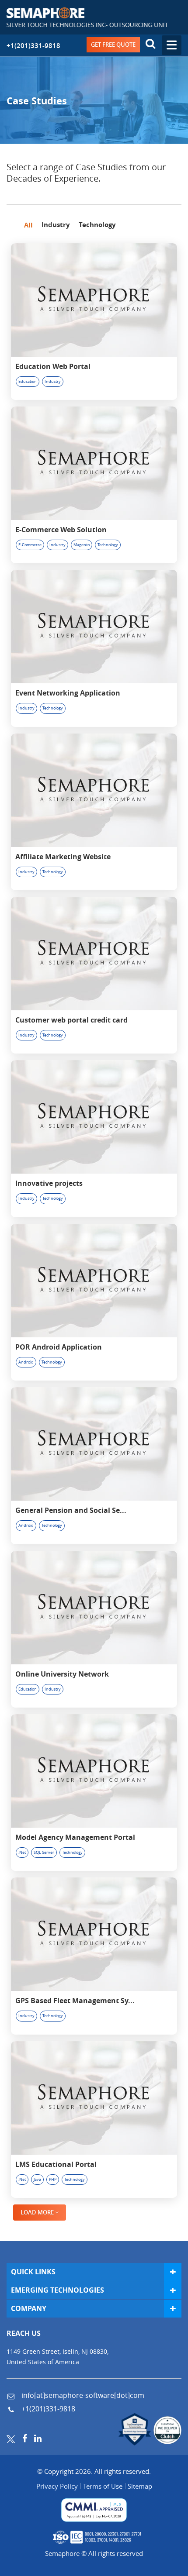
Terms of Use (103, 2486)
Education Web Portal (53, 366)
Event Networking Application (68, 693)
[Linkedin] (38, 2438)
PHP (53, 2180)
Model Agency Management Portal (75, 1837)
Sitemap (140, 2486)
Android (26, 1362)
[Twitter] (11, 2438)
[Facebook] (25, 2438)
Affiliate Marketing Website (63, 857)
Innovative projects (49, 1183)
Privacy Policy (57, 2486)
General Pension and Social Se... (71, 1510)
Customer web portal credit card (71, 1020)
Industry (53, 382)
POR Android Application (59, 1347)
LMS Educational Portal (56, 2164)
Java (37, 2180)
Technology (108, 545)
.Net (22, 1853)
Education (28, 382)
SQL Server (44, 1853)
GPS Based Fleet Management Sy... (75, 2001)
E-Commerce (30, 545)
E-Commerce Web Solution (61, 530)
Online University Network (62, 1674)
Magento (82, 545)
